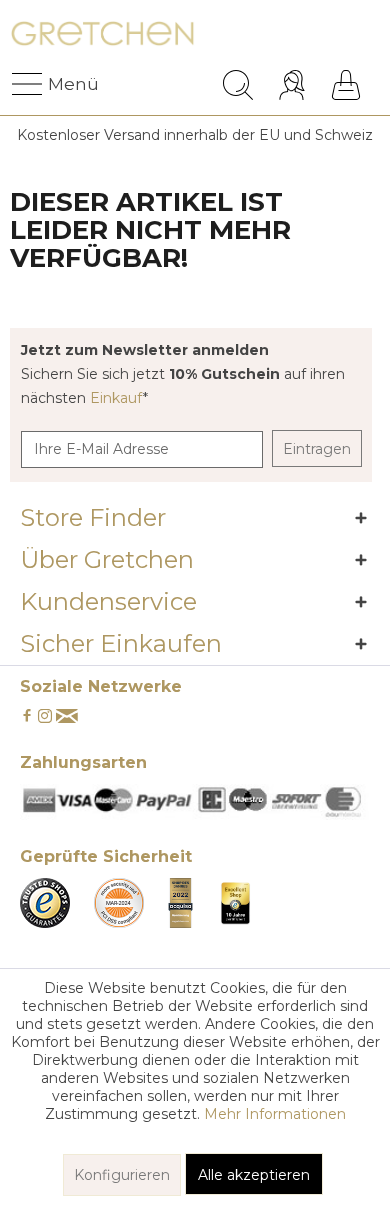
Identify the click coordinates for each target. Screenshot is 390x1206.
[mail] (67, 717)
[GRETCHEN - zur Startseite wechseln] (102, 37)
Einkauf (116, 398)
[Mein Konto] (294, 85)
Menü (53, 84)
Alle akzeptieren (254, 1175)
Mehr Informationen (275, 1114)
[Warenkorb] (346, 85)
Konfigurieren (122, 1175)
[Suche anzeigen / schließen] (238, 85)
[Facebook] (27, 717)
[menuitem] (29, 85)
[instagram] (45, 717)
